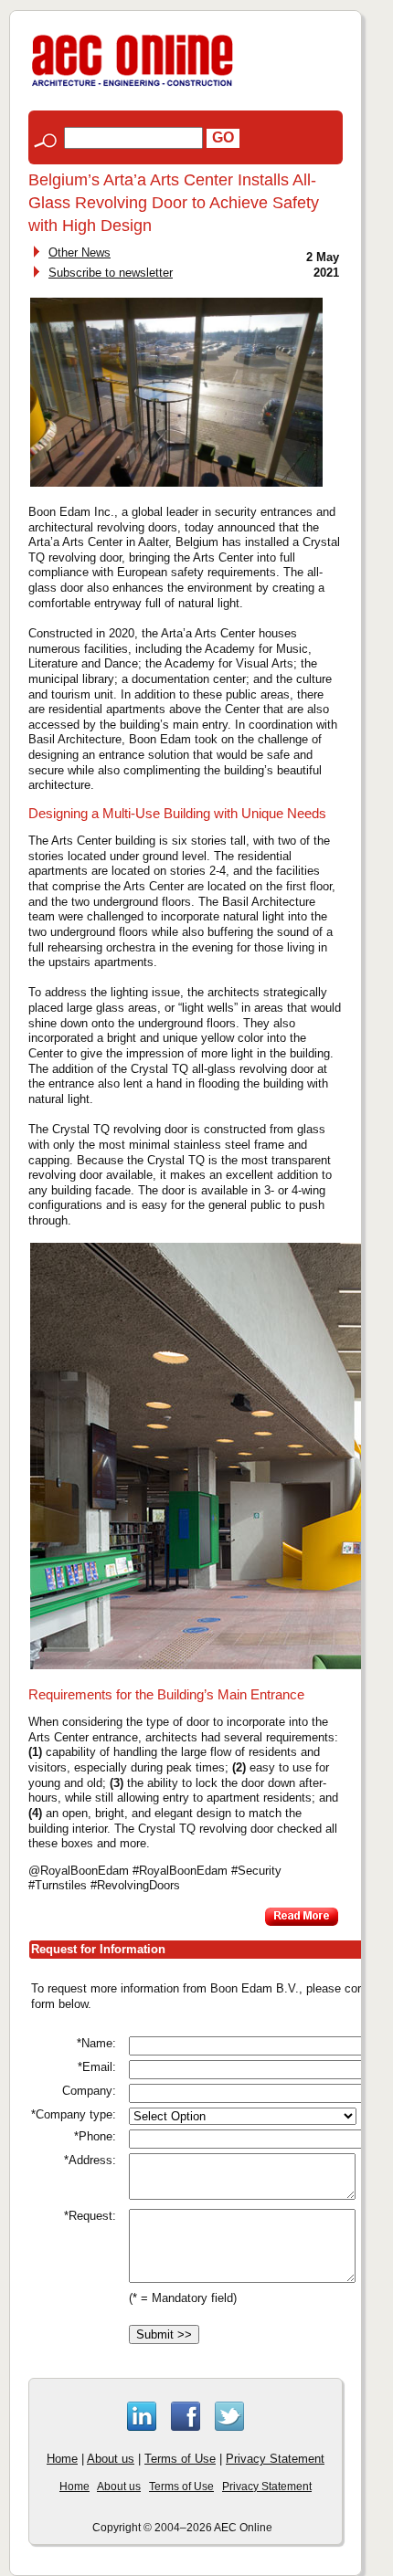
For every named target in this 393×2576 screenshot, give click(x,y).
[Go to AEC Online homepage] (133, 86)
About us (111, 2459)
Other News (80, 252)
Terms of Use (180, 2459)
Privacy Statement (275, 2459)
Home (62, 2459)
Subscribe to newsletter (111, 273)
